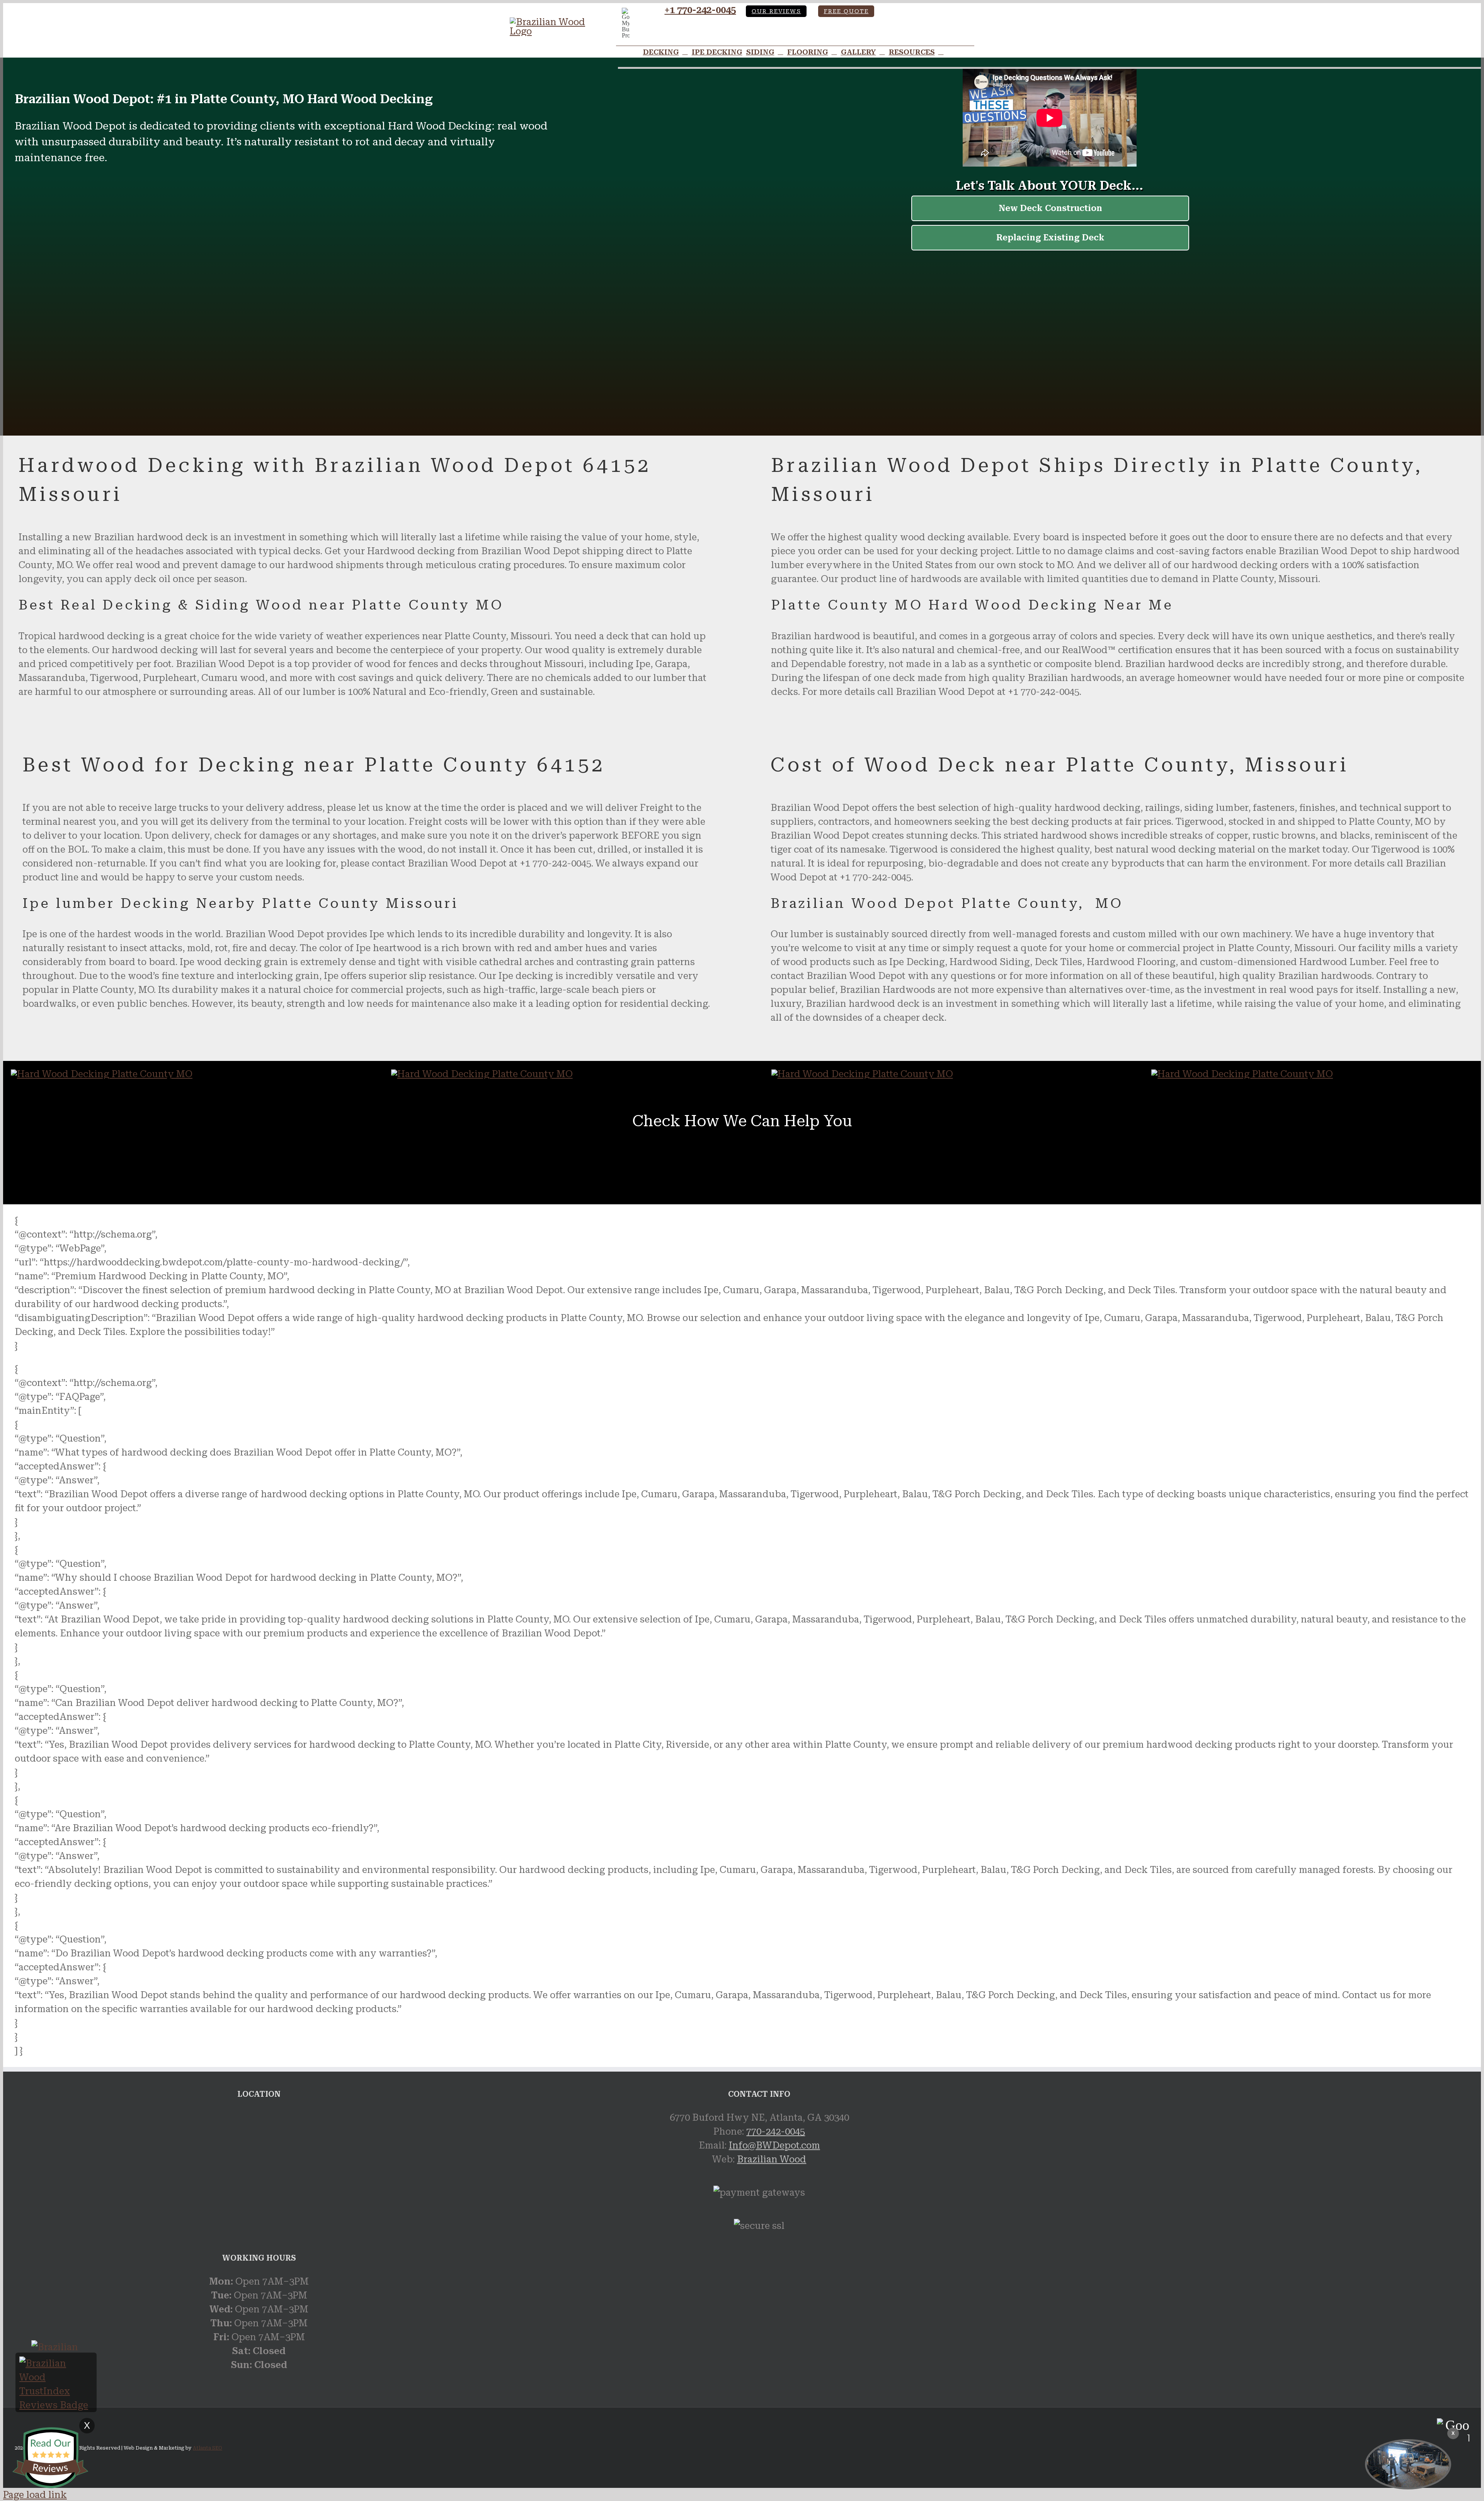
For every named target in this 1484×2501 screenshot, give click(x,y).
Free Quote (846, 11)
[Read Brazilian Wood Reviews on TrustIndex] (56, 2405)
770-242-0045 (776, 2132)
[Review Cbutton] (50, 2458)
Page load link (35, 2495)
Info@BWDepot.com (774, 2145)
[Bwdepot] (1408, 2464)
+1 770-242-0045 (700, 10)
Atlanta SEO (208, 2448)
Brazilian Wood (772, 2159)
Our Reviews (776, 11)
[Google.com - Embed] (259, 2169)
